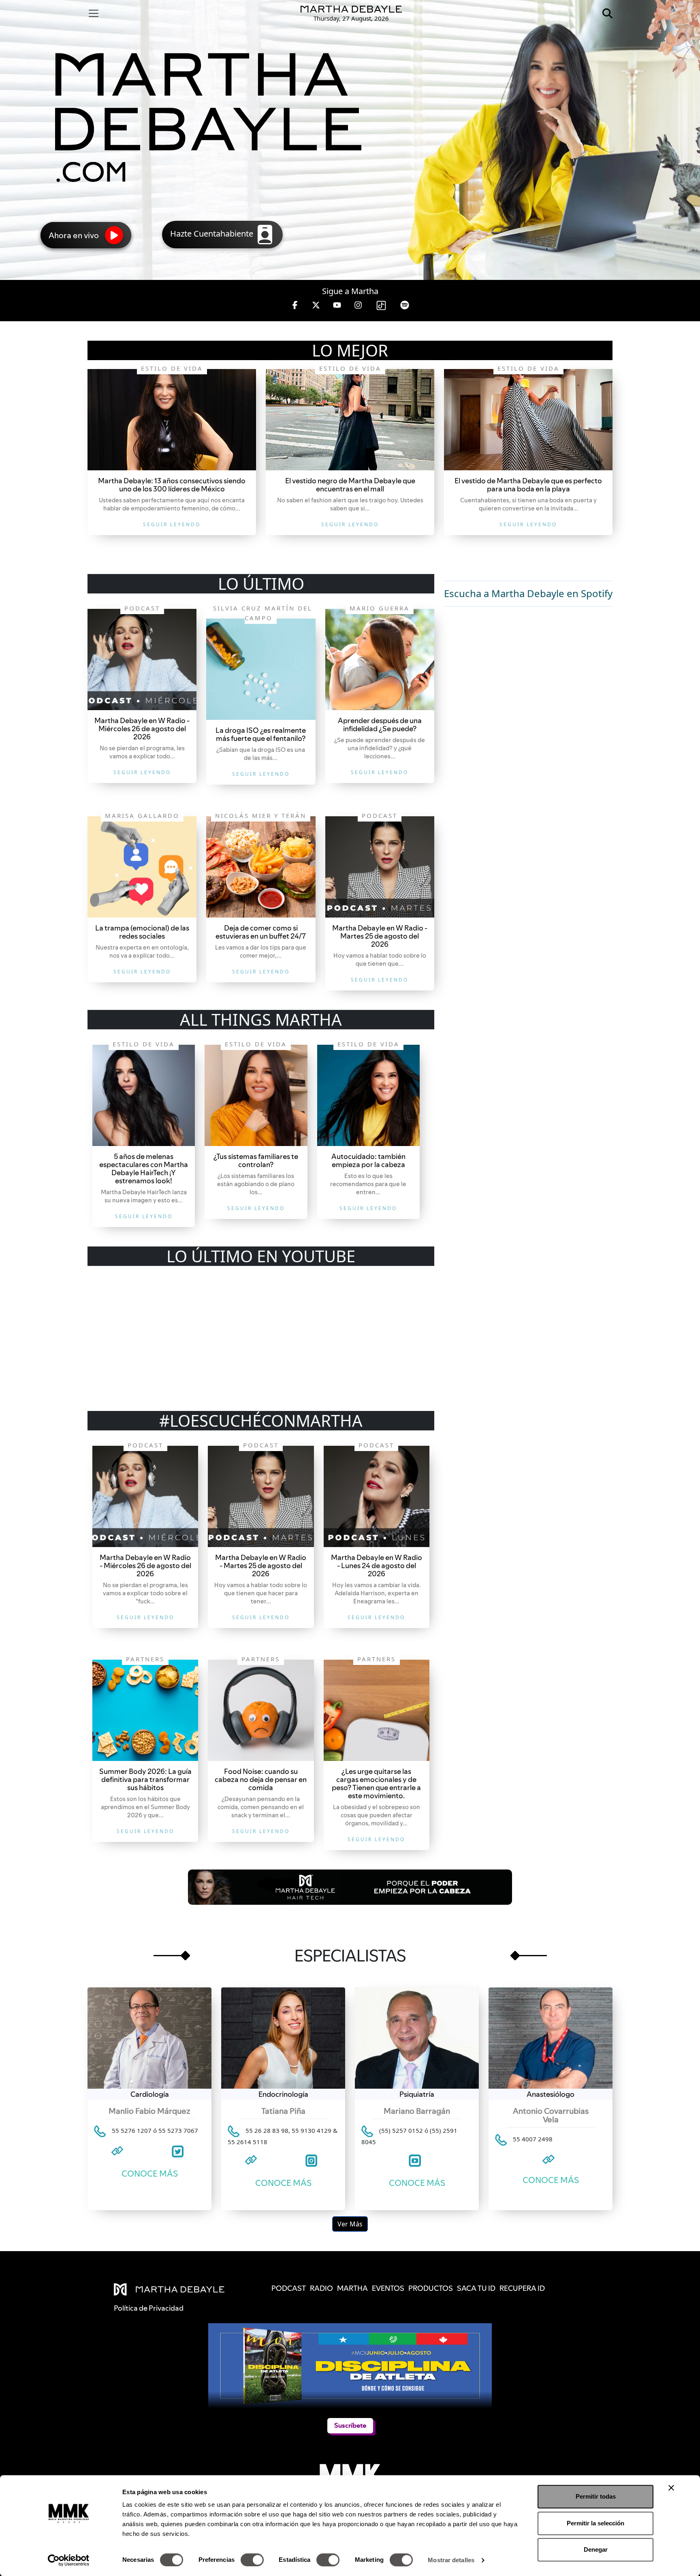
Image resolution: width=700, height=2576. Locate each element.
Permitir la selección (595, 2523)
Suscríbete (350, 2426)
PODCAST (289, 2288)
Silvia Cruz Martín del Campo (263, 613)
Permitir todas (596, 2496)
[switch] (252, 2560)
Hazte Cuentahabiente (213, 234)
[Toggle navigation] (94, 13)
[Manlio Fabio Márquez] (149, 2038)
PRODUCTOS (431, 2288)
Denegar (596, 2549)
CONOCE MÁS (150, 2174)
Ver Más (350, 2224)
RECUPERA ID (522, 2288)
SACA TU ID (476, 2288)
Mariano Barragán (417, 2111)
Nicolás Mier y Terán (261, 815)
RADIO (321, 2288)
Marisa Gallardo (142, 815)
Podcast (142, 608)
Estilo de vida (172, 368)
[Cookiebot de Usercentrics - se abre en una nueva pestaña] (69, 2560)
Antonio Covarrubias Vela (551, 2115)
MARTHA (352, 2288)
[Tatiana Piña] (283, 2038)
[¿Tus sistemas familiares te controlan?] (256, 1095)
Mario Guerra (380, 608)
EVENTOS (388, 2288)
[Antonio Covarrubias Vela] (551, 2038)
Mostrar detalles (451, 2560)
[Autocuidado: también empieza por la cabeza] (368, 1095)
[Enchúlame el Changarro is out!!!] (172, 420)
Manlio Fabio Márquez (149, 2111)
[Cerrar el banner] (671, 2488)
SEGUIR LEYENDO (172, 524)
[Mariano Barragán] (417, 2038)
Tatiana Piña (283, 2111)
